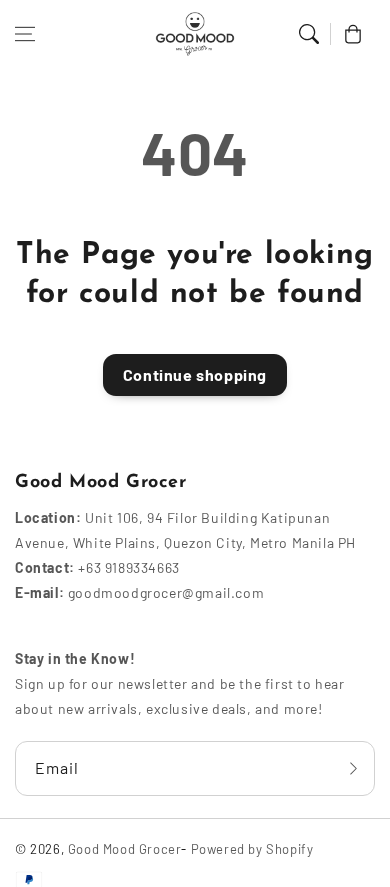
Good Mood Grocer (125, 849)
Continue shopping (195, 374)
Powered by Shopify (252, 849)
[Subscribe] (353, 768)
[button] (25, 34)
